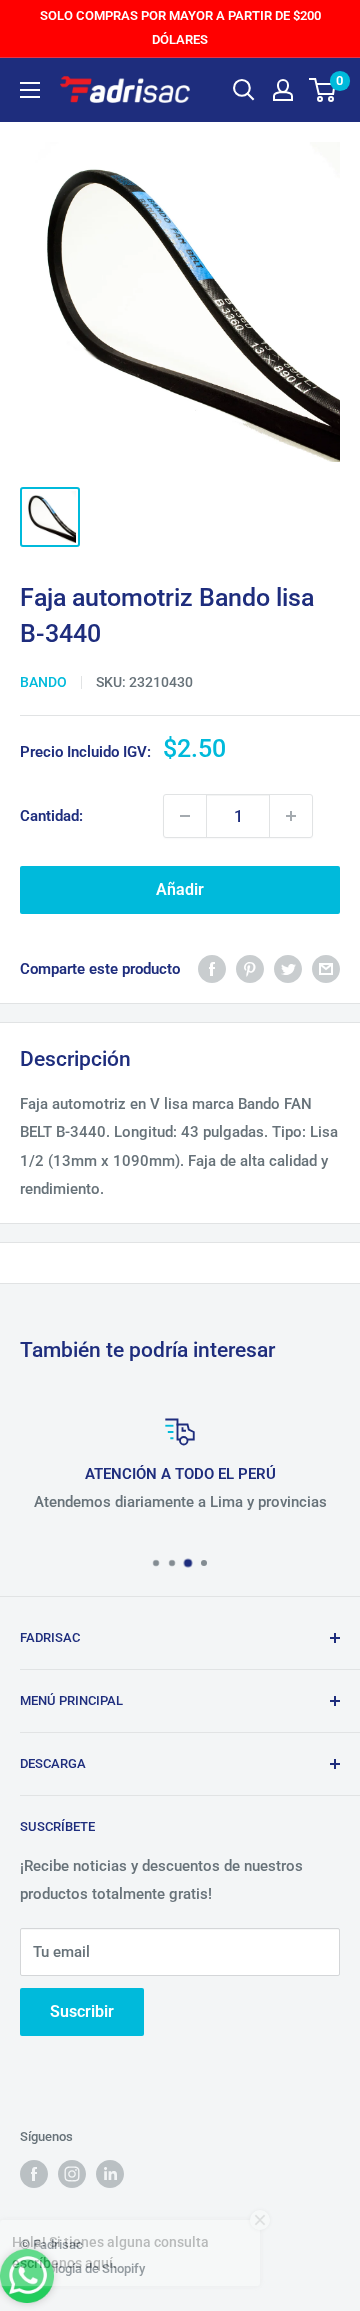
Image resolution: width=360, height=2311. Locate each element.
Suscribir (82, 2011)
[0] (323, 90)
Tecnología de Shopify (82, 2268)
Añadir (180, 889)
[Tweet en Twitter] (288, 968)
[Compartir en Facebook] (212, 968)
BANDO (43, 682)
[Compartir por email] (326, 968)
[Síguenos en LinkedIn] (110, 2174)
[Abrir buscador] (244, 90)
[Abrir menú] (30, 90)
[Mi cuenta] (283, 90)
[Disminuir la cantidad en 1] (185, 816)
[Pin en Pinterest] (250, 968)
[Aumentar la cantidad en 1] (291, 816)
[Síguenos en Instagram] (72, 2174)
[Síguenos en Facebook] (34, 2174)
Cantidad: (51, 816)
